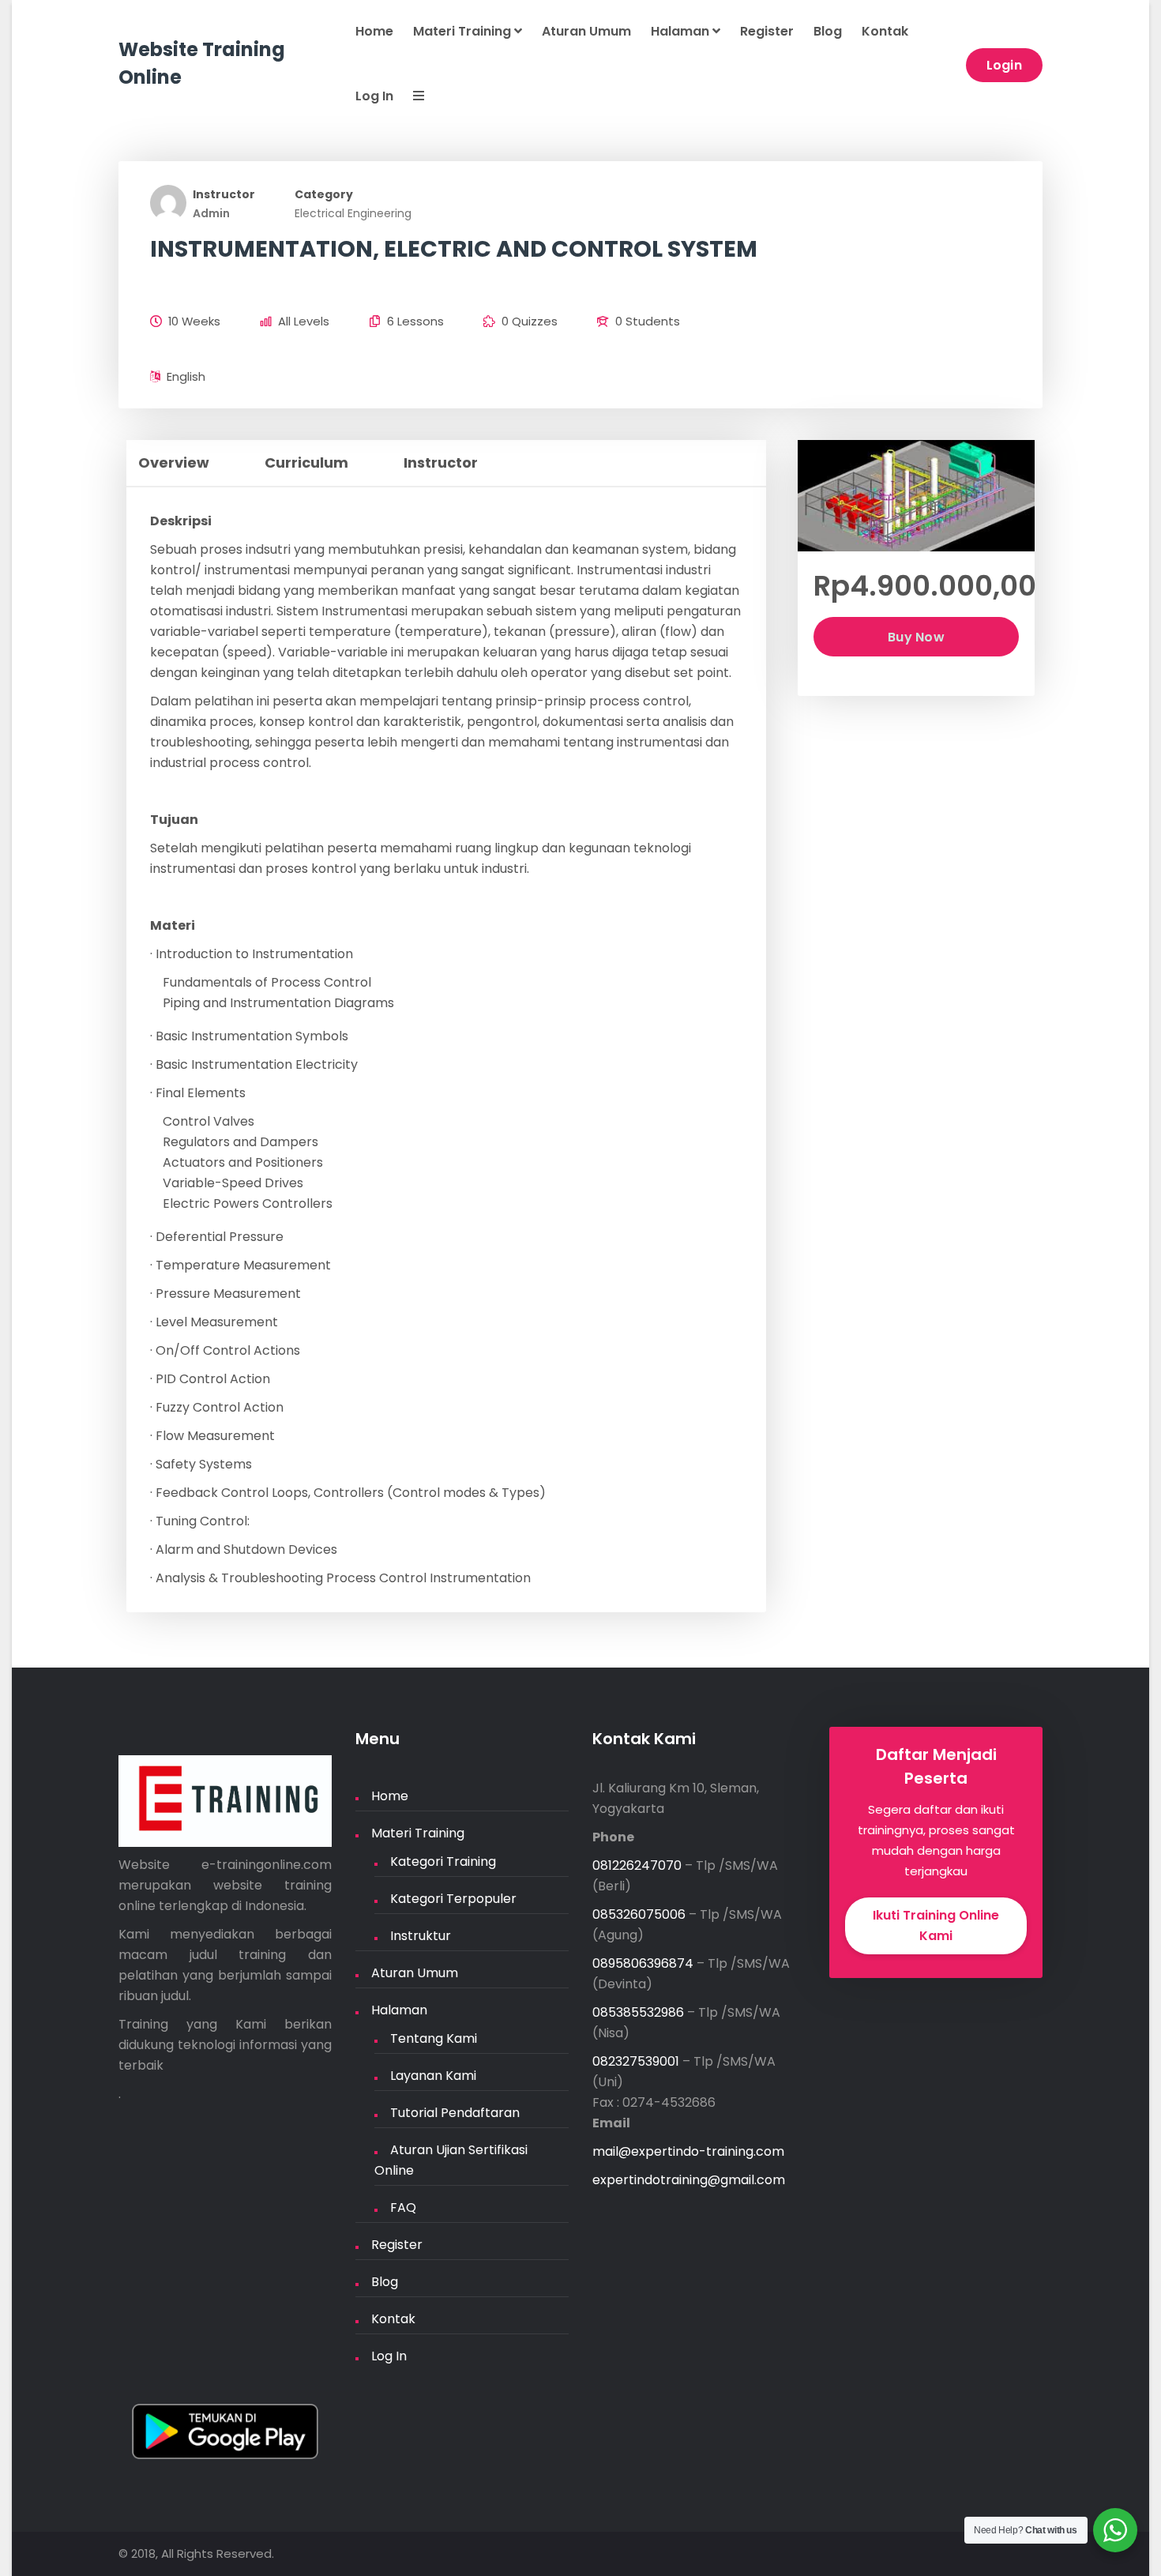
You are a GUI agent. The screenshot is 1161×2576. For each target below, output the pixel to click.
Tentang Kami (434, 2038)
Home (374, 31)
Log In (374, 96)
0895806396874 (643, 1963)
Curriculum (306, 463)
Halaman (682, 31)
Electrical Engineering (353, 213)
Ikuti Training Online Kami (936, 1925)
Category (324, 194)
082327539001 (636, 2061)
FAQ (403, 2207)
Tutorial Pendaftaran (455, 2113)
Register (767, 31)
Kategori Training (443, 1861)
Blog (828, 31)
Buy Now (916, 637)
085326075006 (639, 1914)
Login (1005, 65)
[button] (409, 97)
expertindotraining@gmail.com (689, 2180)
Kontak (885, 31)
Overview (174, 463)
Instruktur (421, 1936)
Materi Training (464, 31)
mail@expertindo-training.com (688, 2151)
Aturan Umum (586, 31)
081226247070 (637, 1865)
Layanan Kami (433, 2076)
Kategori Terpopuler (453, 1899)
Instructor (224, 194)
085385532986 (638, 2012)
